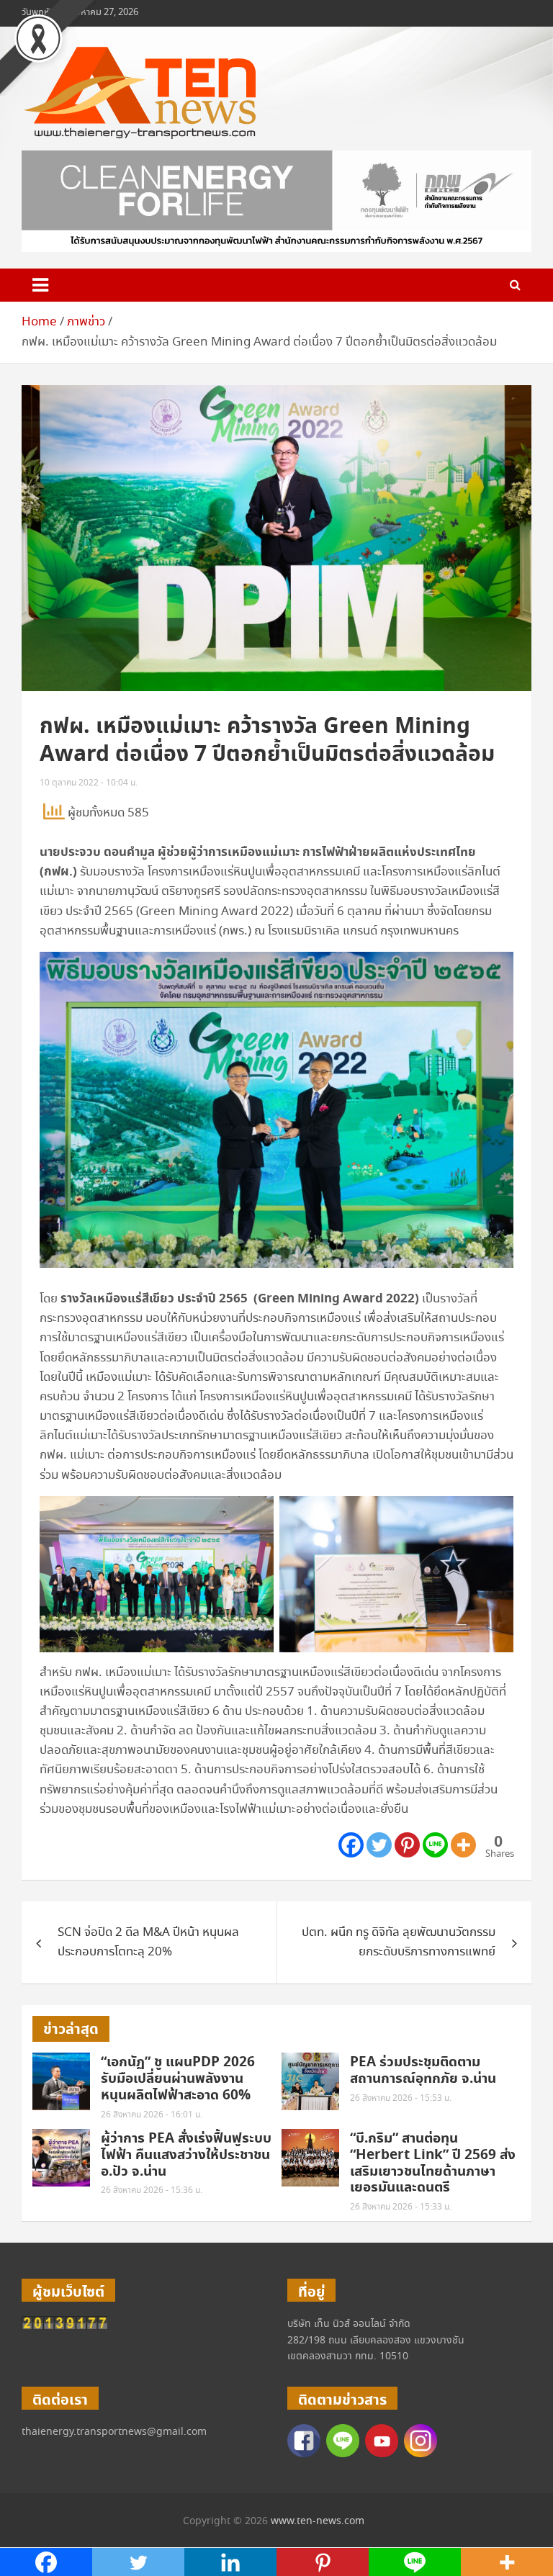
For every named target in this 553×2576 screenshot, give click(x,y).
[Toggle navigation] (40, 285)
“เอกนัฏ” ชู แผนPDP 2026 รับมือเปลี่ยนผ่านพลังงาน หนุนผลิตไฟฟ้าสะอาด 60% (178, 2079)
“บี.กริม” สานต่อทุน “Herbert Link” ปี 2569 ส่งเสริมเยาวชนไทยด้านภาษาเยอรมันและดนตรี (433, 2163)
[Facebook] (351, 1845)
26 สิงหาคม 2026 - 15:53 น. (401, 2098)
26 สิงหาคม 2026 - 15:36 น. (152, 2190)
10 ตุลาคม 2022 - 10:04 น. (89, 783)
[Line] (435, 1845)
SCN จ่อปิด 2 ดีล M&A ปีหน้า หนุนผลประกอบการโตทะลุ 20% (148, 1942)
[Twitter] (379, 1845)
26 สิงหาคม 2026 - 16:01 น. (152, 2115)
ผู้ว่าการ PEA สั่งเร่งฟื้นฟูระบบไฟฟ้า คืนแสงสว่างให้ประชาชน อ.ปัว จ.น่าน (186, 2155)
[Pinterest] (407, 1845)
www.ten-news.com (318, 2521)
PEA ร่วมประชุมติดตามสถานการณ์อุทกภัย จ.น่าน (423, 2071)
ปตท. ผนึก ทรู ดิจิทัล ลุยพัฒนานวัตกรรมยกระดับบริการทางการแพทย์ (399, 1942)
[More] (463, 1845)
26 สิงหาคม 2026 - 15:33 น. (401, 2207)
